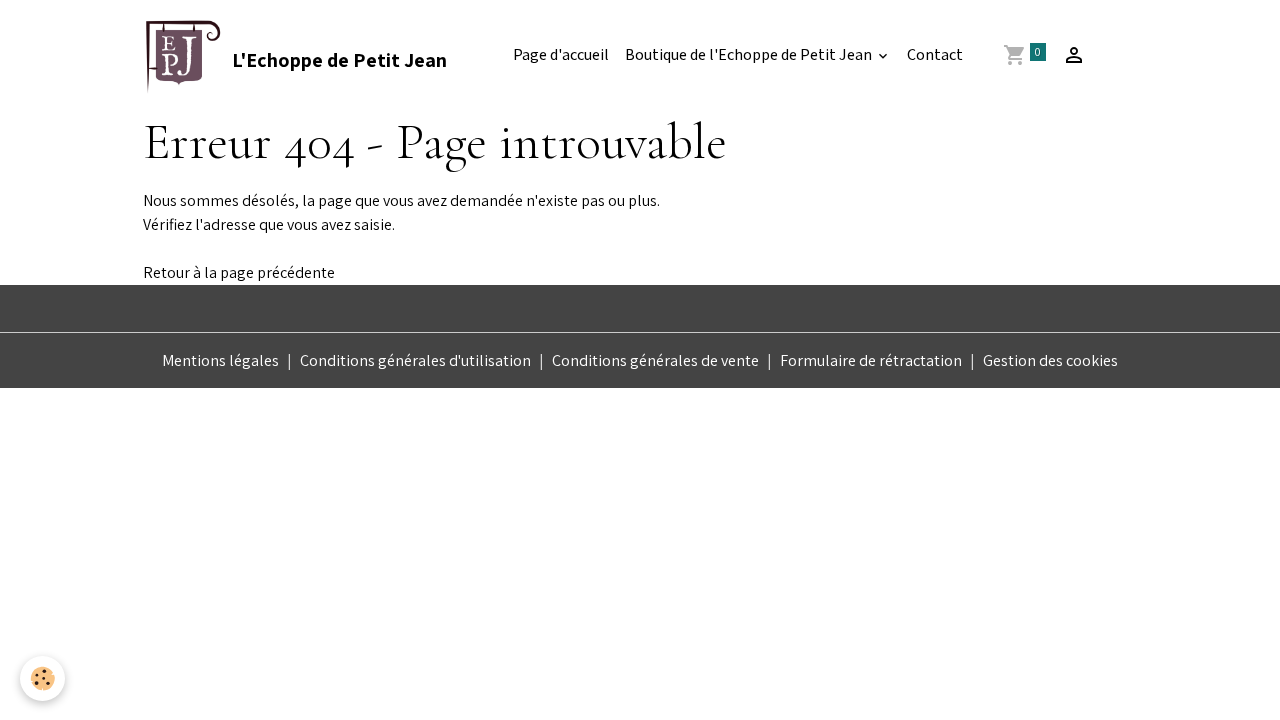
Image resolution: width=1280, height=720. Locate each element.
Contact (935, 55)
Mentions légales (220, 360)
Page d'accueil (561, 55)
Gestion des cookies (1050, 360)
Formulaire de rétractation (871, 360)
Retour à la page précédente (239, 272)
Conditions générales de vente (655, 360)
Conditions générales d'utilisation (415, 360)
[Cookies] (42, 678)
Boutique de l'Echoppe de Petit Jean (750, 55)
